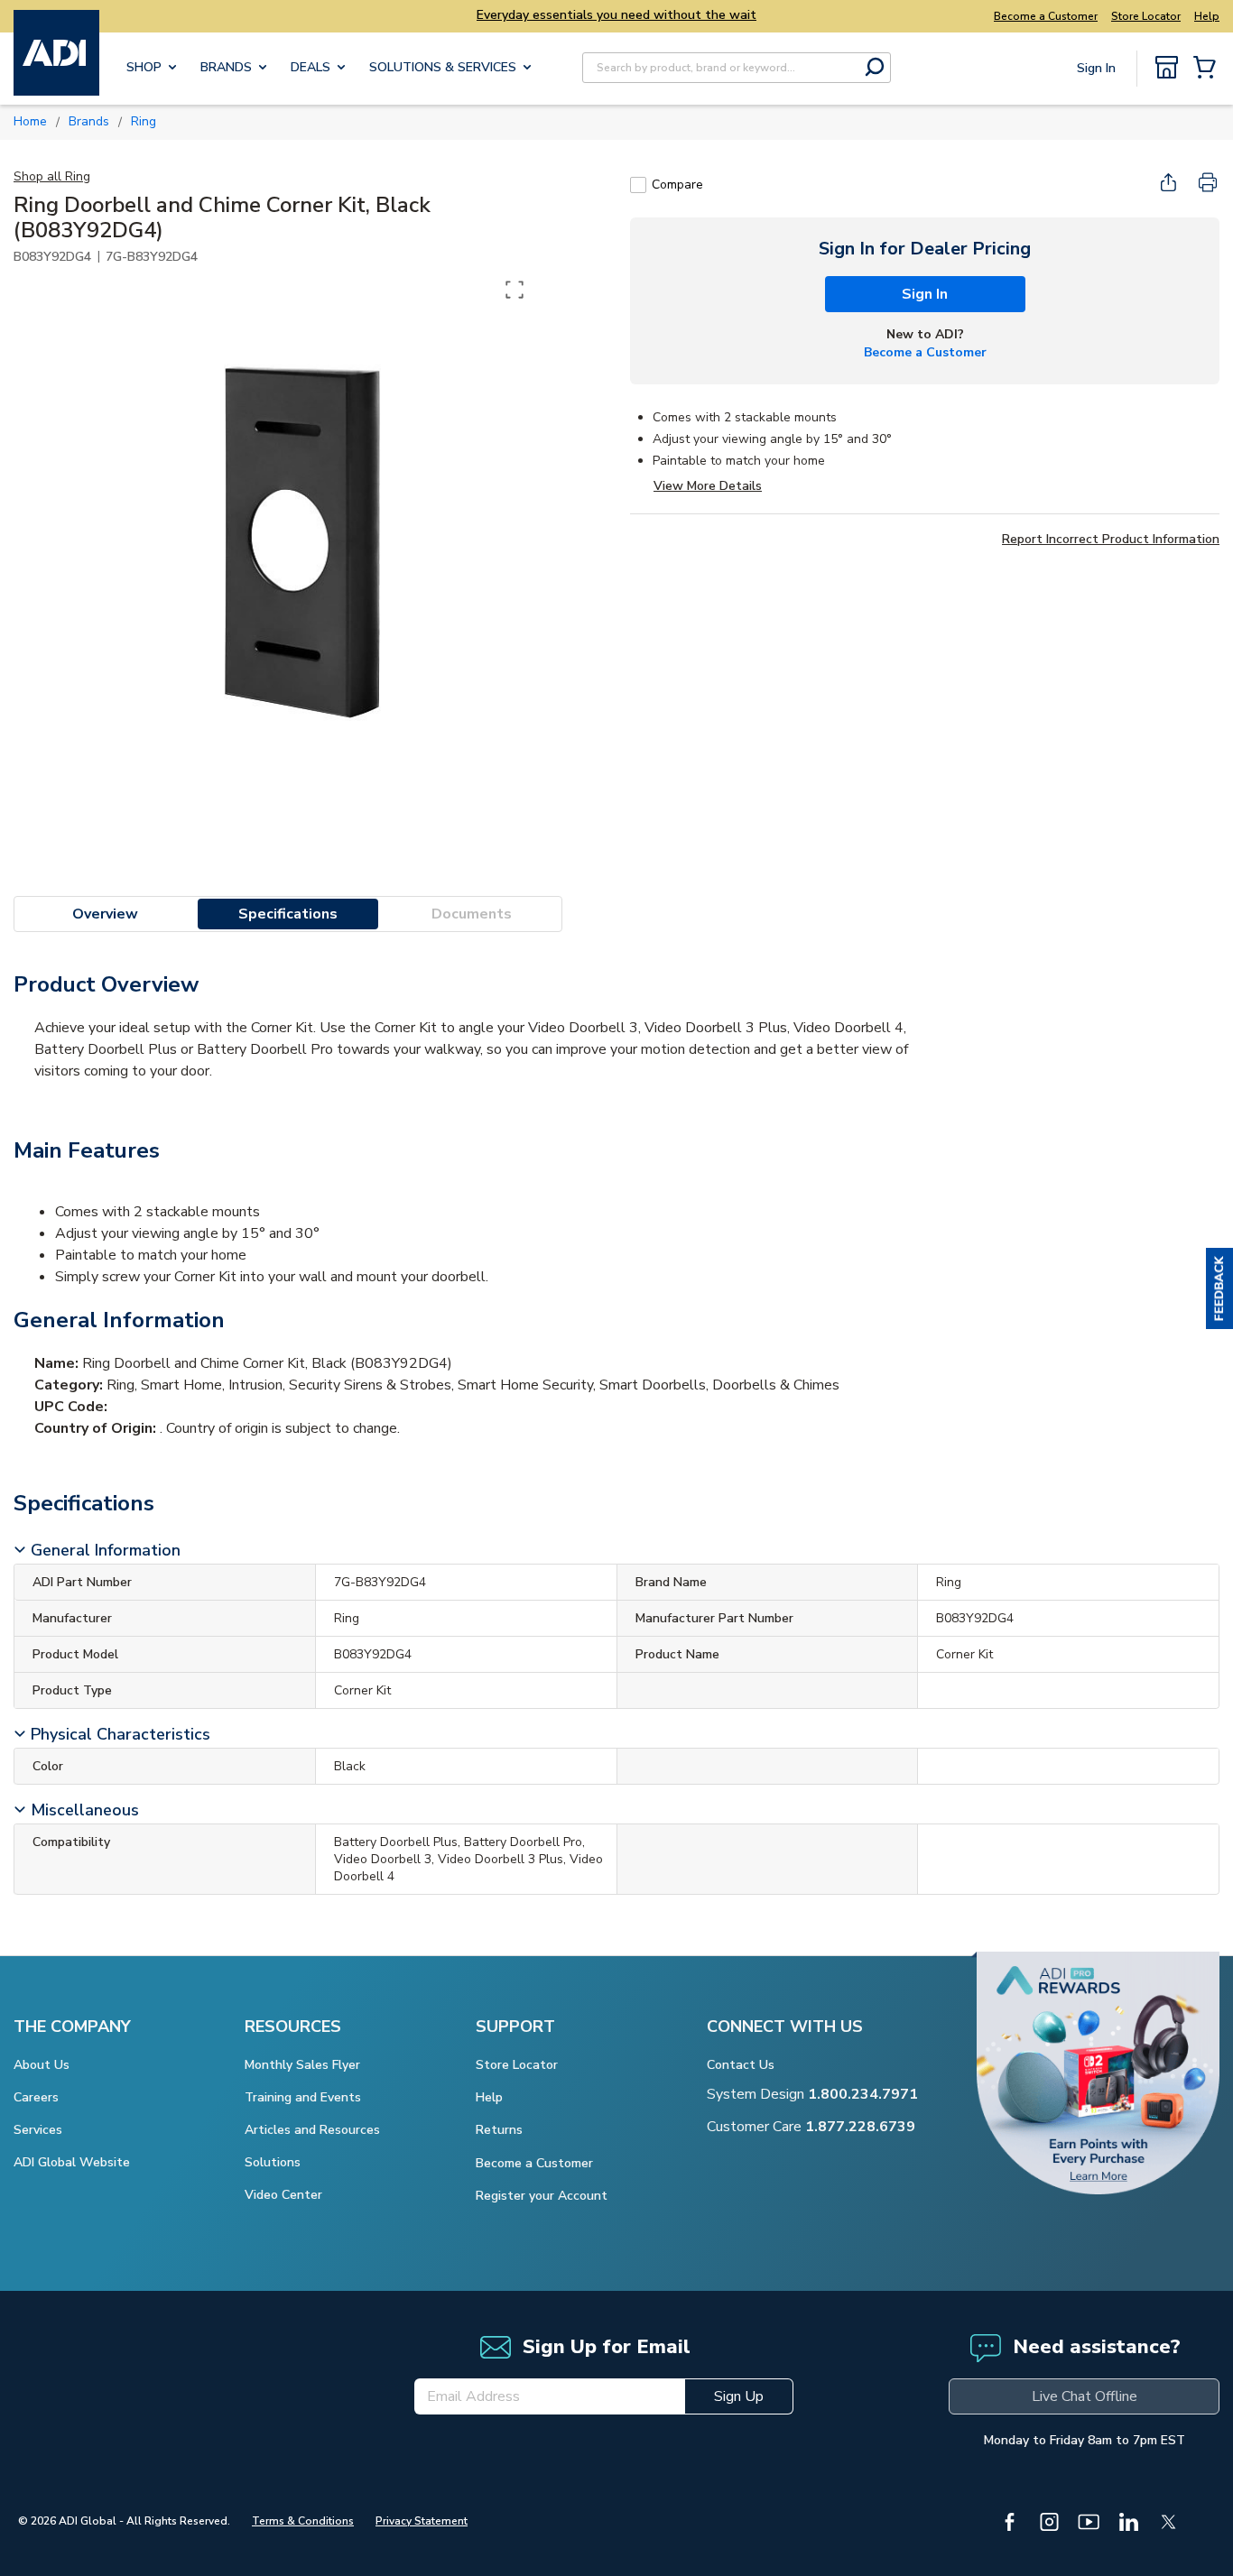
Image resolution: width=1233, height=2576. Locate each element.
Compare (677, 185)
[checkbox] (638, 185)
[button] (1219, 1288)
